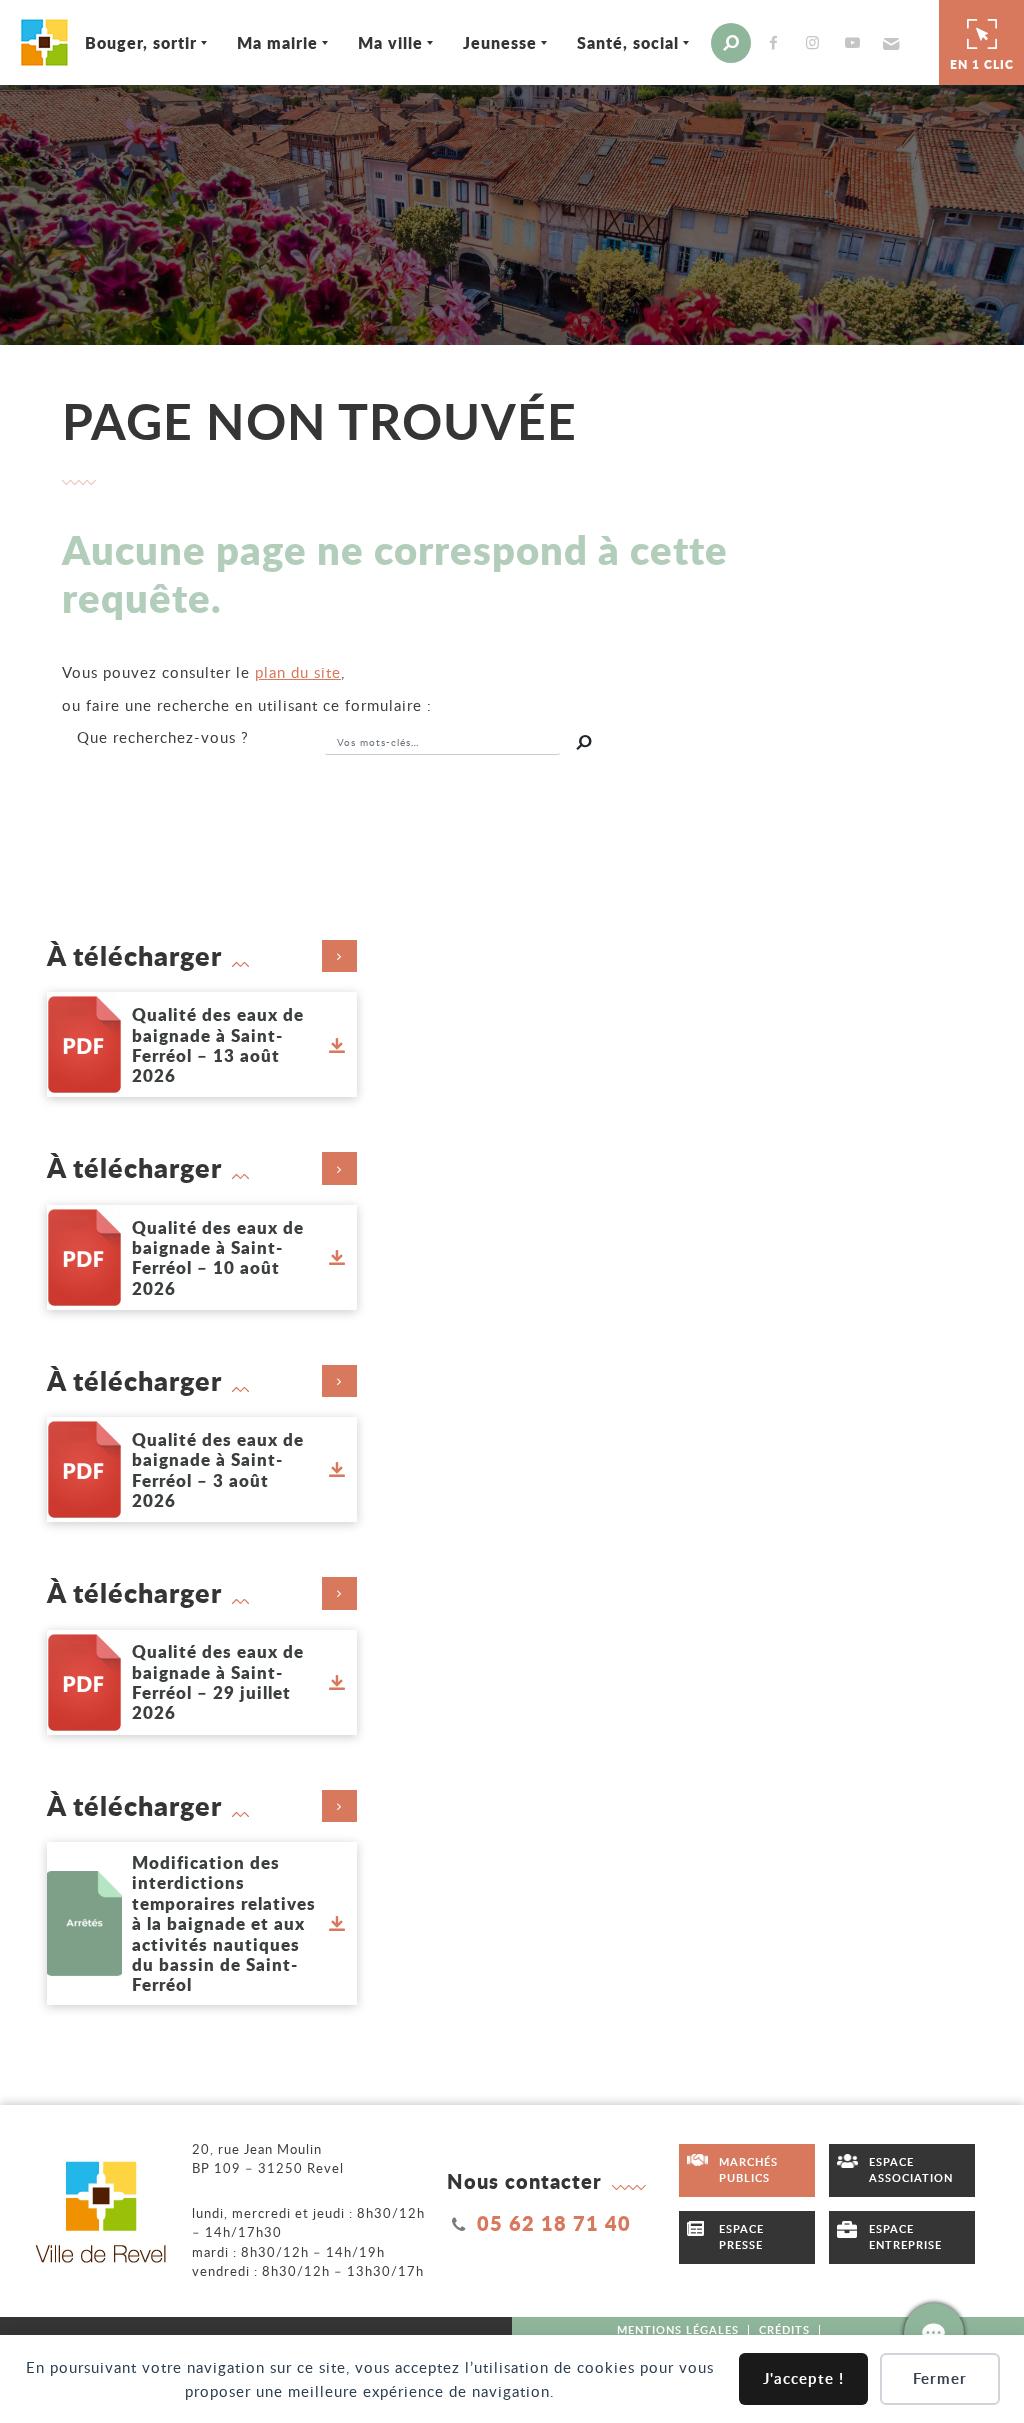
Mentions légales (678, 2329)
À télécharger (134, 956)
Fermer (940, 2378)
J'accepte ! (803, 2378)
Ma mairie (277, 42)
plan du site (298, 672)
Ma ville (390, 42)
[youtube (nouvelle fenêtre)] (856, 42)
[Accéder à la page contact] (934, 2333)
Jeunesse (500, 42)
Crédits (784, 2329)
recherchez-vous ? (163, 737)
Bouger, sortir (141, 42)
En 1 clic (982, 64)
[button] (888, 43)
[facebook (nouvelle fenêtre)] (777, 42)
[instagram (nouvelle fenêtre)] (817, 42)
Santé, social (628, 42)
